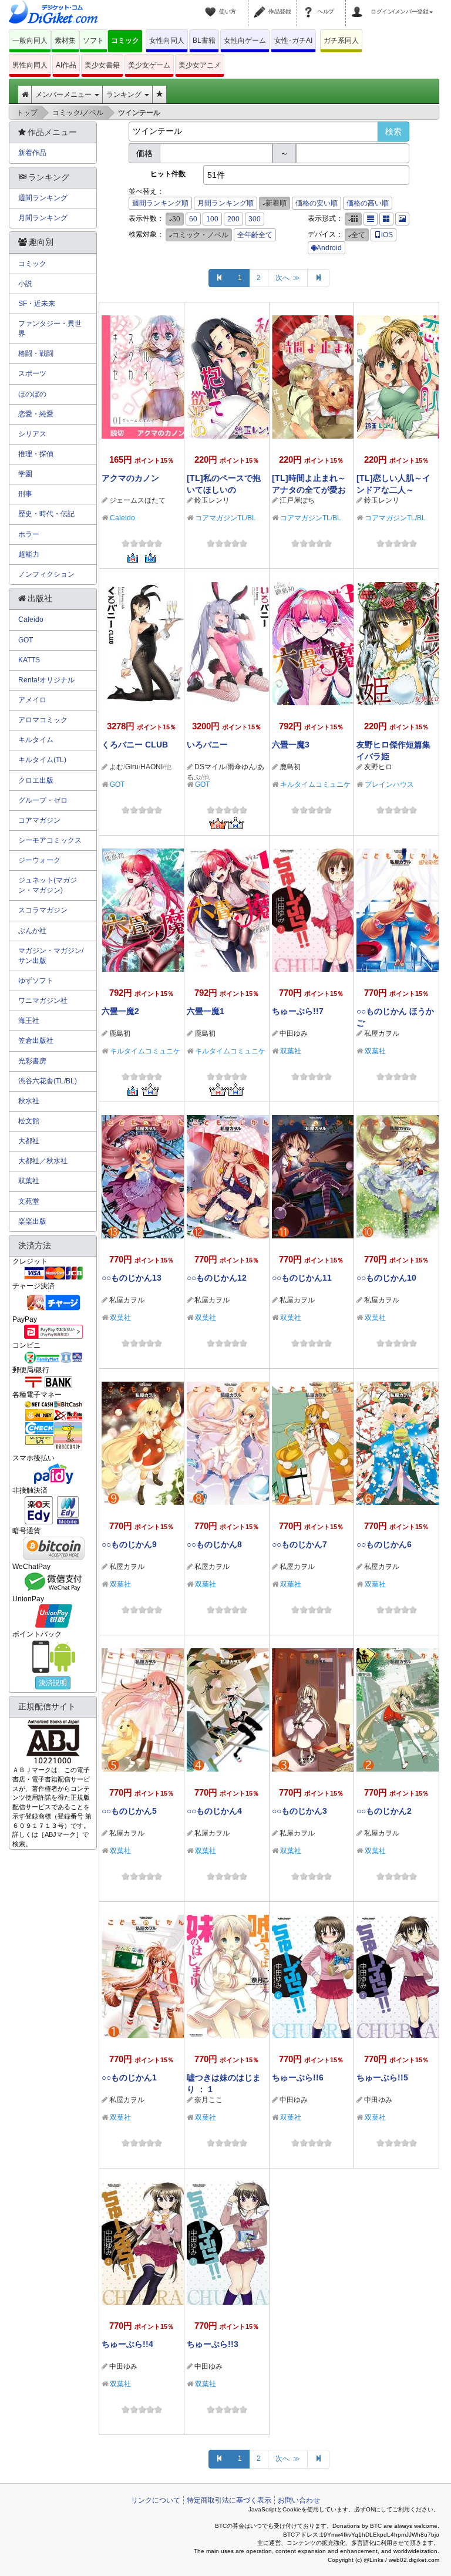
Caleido (122, 518)
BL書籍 (204, 41)
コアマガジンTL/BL (225, 518)
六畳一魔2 (120, 1011)
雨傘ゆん (241, 767)
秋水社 (29, 1101)
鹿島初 (290, 767)
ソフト (93, 41)
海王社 (29, 1021)
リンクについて (156, 2500)
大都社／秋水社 (43, 1161)
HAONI (152, 767)
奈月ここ (208, 2100)
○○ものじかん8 (214, 1544)
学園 (25, 474)
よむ (116, 767)
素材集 (65, 41)
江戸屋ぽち (297, 500)
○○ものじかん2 (384, 1811)
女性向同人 (167, 41)
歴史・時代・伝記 (46, 514)
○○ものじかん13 (132, 1278)
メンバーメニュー (64, 95)
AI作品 (66, 65)
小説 (25, 284)
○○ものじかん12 (217, 1278)
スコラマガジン (43, 910)
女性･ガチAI (293, 41)
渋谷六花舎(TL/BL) (48, 1081)
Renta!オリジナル (46, 680)
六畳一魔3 (291, 745)
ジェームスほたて (137, 500)
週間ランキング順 (160, 203)
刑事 (25, 494)
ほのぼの (32, 394)
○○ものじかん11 (302, 1278)
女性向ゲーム (245, 41)
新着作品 (32, 153)
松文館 (29, 1121)
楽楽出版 (32, 1221)
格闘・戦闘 (36, 353)
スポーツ (32, 373)
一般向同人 (30, 41)
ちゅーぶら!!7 (298, 1011)
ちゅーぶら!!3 (213, 2344)
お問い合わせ (299, 2500)
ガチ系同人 (341, 41)
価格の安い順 (317, 203)
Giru (132, 767)
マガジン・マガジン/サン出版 (51, 956)
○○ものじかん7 (299, 1544)
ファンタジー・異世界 (50, 329)
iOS (387, 235)
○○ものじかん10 (386, 1278)
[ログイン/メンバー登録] (359, 5)
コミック (125, 41)
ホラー (29, 534)
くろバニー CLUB (135, 745)
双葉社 (291, 1051)
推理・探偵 (36, 454)
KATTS (29, 660)
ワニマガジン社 (43, 1001)
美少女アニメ (200, 65)
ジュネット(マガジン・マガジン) (48, 885)
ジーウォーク (39, 860)
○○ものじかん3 (299, 1811)
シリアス (32, 434)
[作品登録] (261, 5)
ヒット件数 (168, 174)
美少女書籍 (102, 65)
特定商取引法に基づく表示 (229, 2500)
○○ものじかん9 (129, 1544)
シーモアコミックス (50, 840)
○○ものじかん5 (129, 1811)
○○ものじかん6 (384, 1544)
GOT (117, 784)
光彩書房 (32, 1061)
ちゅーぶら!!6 (298, 2077)
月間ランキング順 (225, 203)
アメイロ (32, 700)
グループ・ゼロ (43, 800)
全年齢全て (255, 235)
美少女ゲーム (149, 65)
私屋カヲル (382, 1033)
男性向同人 (30, 65)
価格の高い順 (368, 203)
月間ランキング (43, 218)
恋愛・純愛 (36, 414)
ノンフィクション (46, 574)
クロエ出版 (36, 780)
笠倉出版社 (36, 1040)
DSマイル (210, 767)
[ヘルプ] (310, 5)
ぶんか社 (32, 931)
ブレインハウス (389, 784)
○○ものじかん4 (214, 1811)
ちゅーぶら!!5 (382, 2077)
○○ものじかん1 (129, 2077)
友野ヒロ (378, 767)
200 (233, 219)
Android (329, 248)
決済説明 (53, 1683)
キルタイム (36, 740)
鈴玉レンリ (212, 500)
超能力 (29, 554)
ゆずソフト (36, 981)
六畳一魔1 (206, 1011)
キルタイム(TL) (42, 760)
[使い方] (212, 5)
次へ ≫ (288, 278)
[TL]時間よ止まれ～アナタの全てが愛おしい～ (309, 490)
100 (212, 219)
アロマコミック (43, 720)
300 (255, 219)
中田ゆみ (294, 1033)
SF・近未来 (37, 304)
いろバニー (207, 745)
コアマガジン (39, 820)
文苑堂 (29, 1201)
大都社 (29, 1141)
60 (193, 219)
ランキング (125, 95)
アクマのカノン (130, 478)
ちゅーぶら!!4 (127, 2344)
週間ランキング (43, 198)
